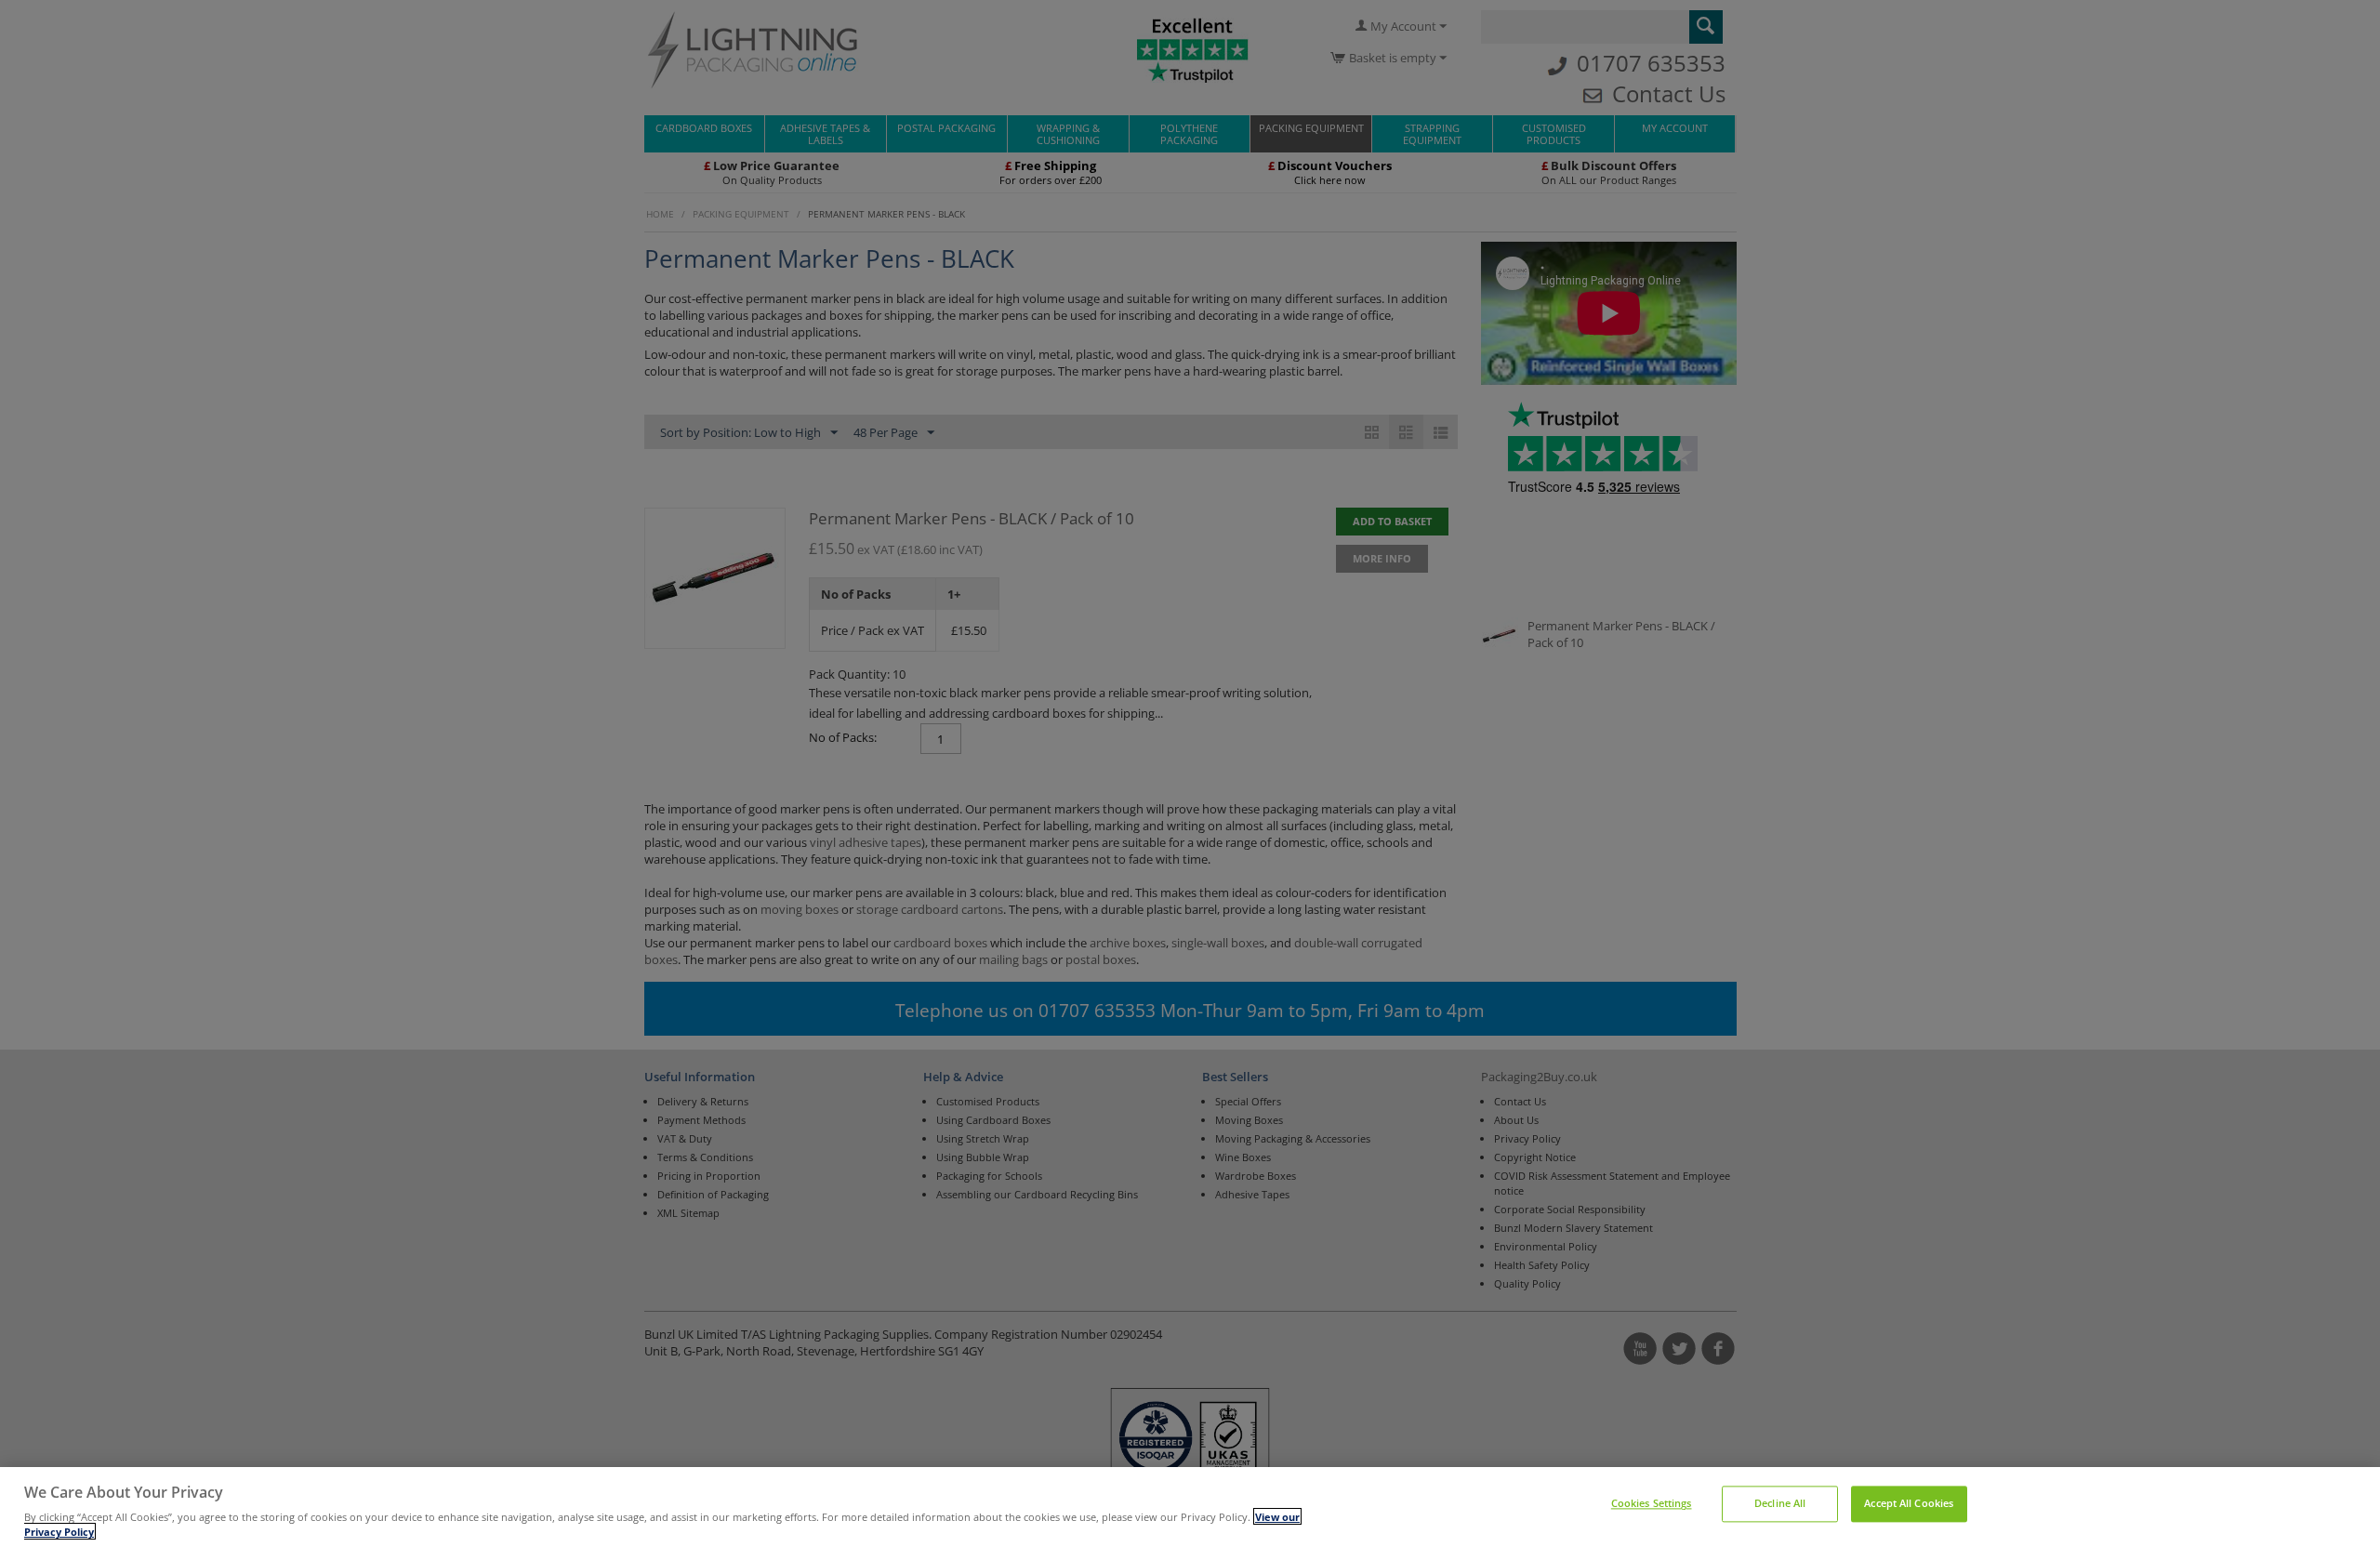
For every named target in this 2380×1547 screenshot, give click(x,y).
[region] (1190, 1507)
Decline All (1780, 1504)
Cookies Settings (1652, 1504)
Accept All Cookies (1909, 1504)
